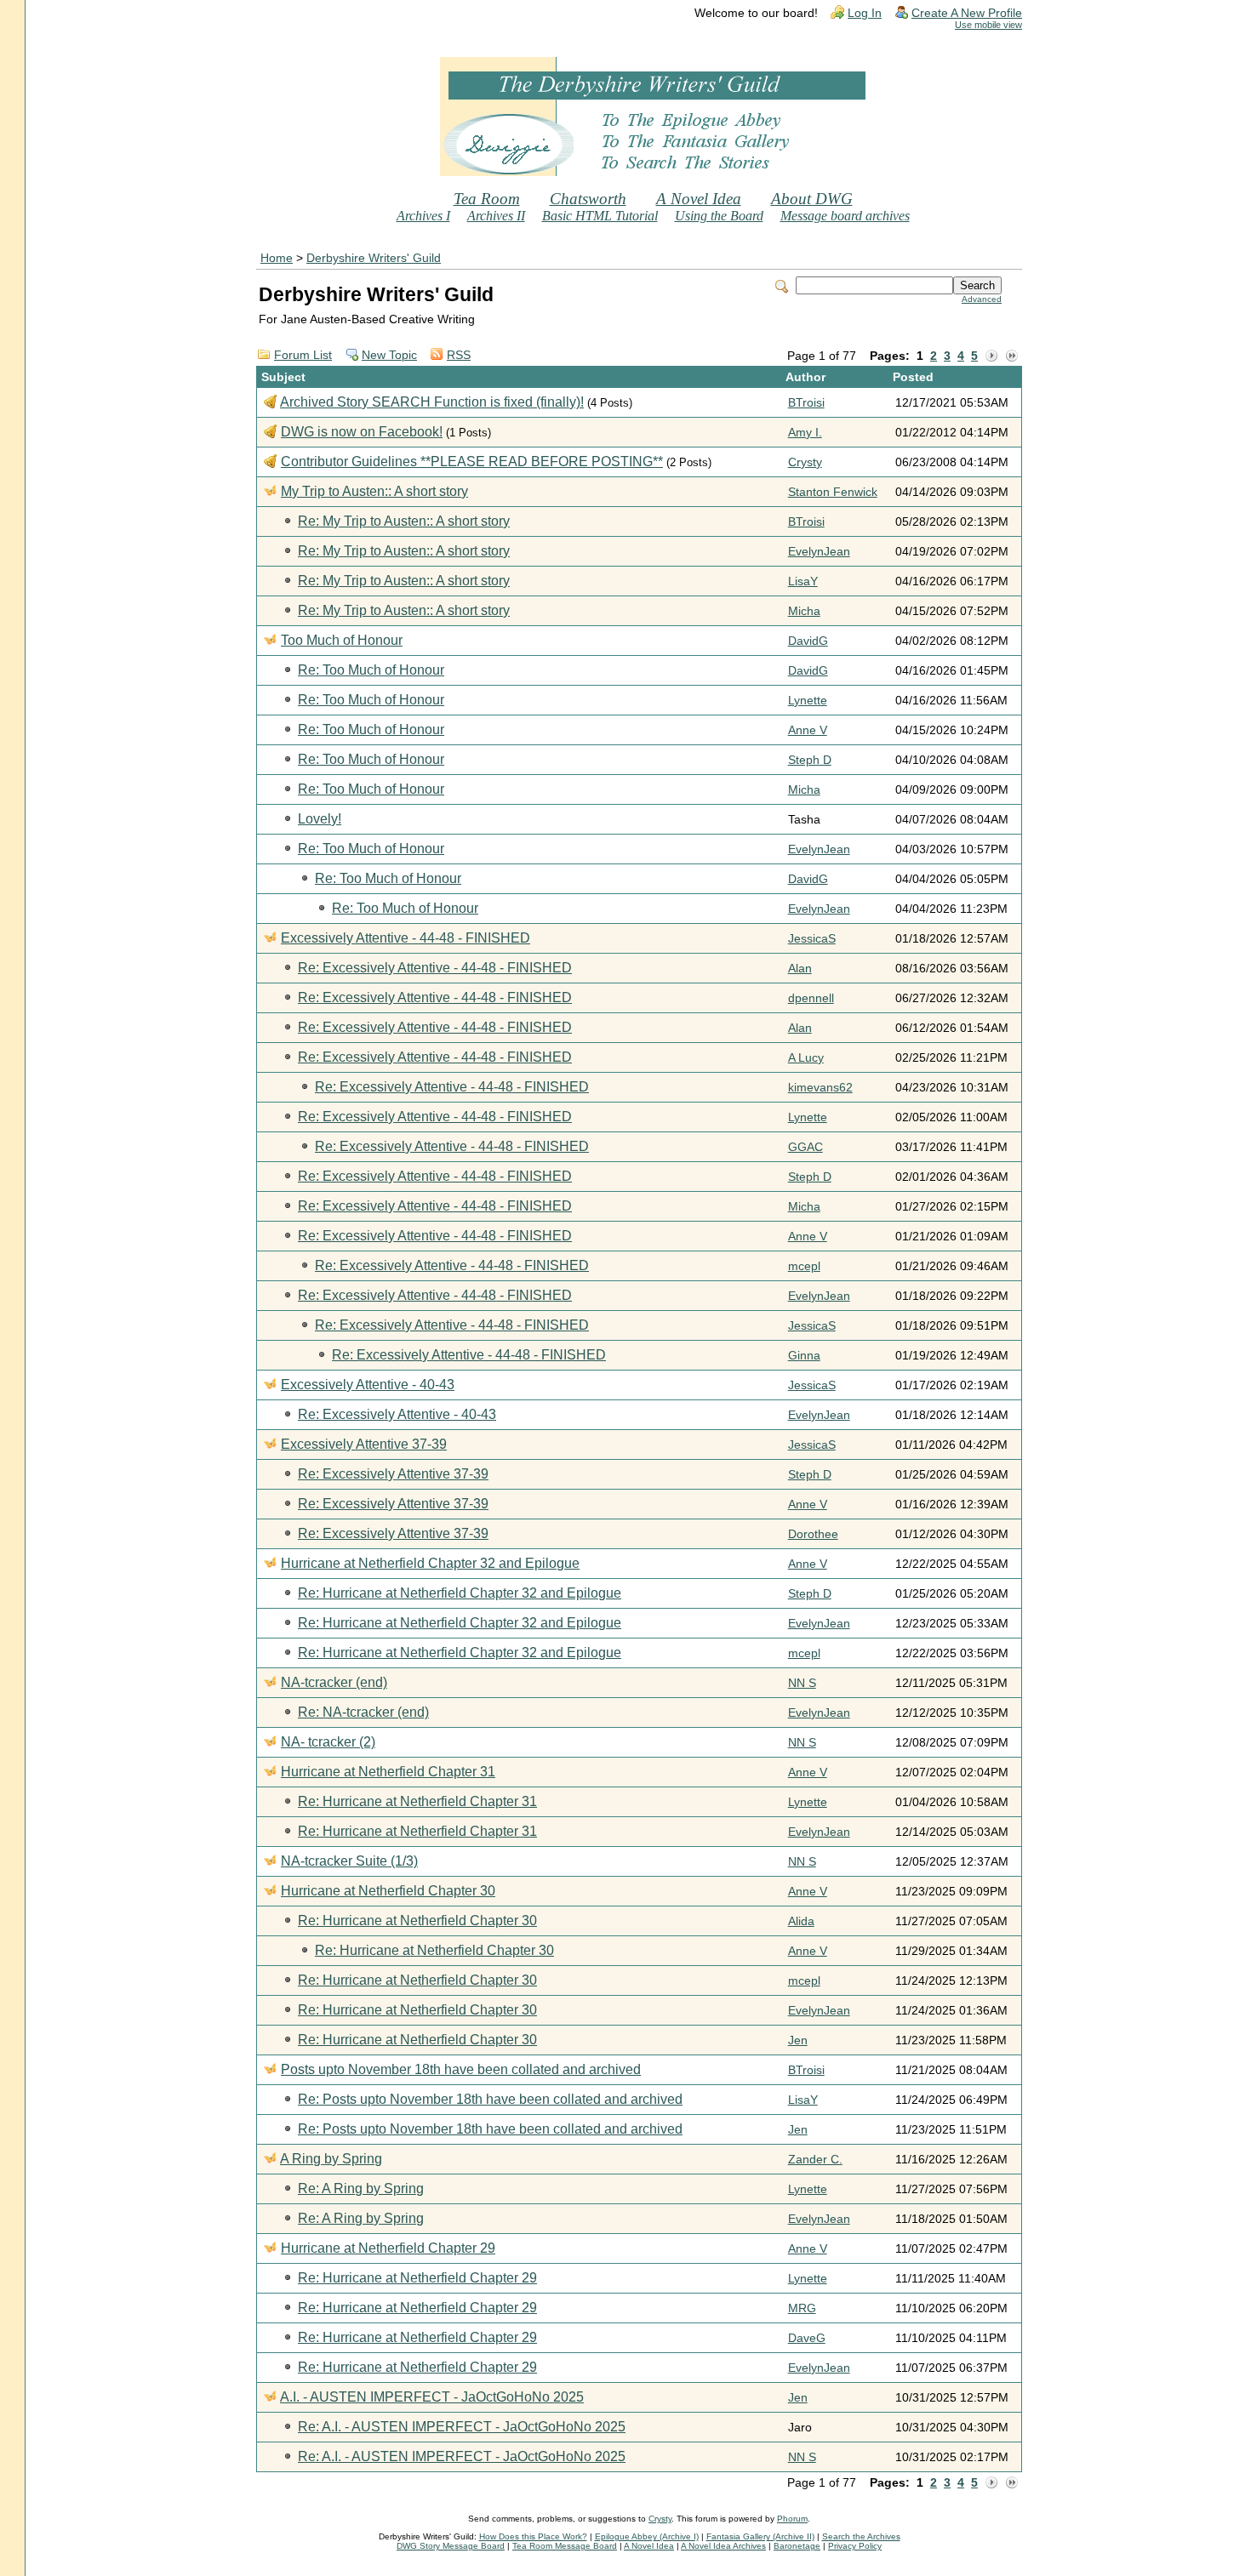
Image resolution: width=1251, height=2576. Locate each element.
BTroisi (806, 403)
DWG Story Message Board (451, 2546)
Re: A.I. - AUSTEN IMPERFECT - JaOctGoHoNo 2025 (462, 2427)
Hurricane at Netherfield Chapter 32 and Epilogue (430, 1563)
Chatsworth (588, 199)
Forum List (303, 355)
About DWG (812, 199)
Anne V (808, 730)
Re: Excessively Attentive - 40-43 (397, 1414)
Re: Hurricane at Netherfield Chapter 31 (417, 1801)
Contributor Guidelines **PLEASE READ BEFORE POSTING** (472, 462)
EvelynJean (819, 552)
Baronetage (797, 2546)
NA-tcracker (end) (334, 1682)
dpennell (811, 998)
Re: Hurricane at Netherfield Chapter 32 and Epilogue (460, 1593)
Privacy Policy (855, 2546)
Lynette (808, 701)
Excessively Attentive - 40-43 (368, 1385)
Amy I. (805, 433)
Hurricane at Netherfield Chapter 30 (388, 1891)
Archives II (496, 216)
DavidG (808, 641)
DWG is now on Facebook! (362, 432)
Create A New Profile (967, 13)
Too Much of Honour (342, 640)
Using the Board (719, 216)
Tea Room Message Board (565, 2546)
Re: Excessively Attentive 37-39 (393, 1474)
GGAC (805, 1147)
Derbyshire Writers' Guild (374, 258)
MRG (802, 2308)
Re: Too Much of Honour (371, 670)
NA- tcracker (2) (328, 1742)
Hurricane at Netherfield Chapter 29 (388, 2248)
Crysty (805, 462)
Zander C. (815, 2160)
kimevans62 (820, 1088)
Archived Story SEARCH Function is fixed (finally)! (432, 402)
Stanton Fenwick (833, 492)
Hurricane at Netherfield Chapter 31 (388, 1772)
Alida (801, 1921)
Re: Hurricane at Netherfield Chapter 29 (417, 2278)
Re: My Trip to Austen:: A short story (404, 521)
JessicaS (812, 939)
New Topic (389, 355)
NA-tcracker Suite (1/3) (349, 1861)
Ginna (804, 1356)
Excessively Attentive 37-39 (364, 1444)
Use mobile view (988, 25)
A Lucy (806, 1058)
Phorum (792, 2519)
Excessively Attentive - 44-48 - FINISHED (406, 938)
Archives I (423, 216)
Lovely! (320, 819)
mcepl (804, 1266)
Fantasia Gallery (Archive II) (760, 2536)
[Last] (1012, 356)
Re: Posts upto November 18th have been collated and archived (490, 2099)
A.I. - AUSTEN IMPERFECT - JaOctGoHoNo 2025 (432, 2397)
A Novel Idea (699, 199)
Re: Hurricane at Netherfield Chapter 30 (417, 1921)
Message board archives (845, 216)
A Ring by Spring (331, 2159)
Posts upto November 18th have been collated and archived (461, 2069)
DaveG (807, 2338)
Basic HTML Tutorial (600, 216)
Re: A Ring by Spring (361, 2188)
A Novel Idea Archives (723, 2546)
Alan (800, 969)
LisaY (803, 581)
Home (277, 258)
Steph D (810, 760)
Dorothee (813, 1534)
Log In (865, 13)
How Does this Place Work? (533, 2536)
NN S (802, 1683)
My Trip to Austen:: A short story (374, 491)
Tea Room (487, 199)
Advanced (982, 299)
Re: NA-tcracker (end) (363, 1712)
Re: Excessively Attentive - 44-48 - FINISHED (435, 968)
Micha (804, 611)
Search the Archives (861, 2536)
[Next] (991, 356)
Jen (798, 2040)
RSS (459, 355)
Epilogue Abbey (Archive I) (647, 2536)
